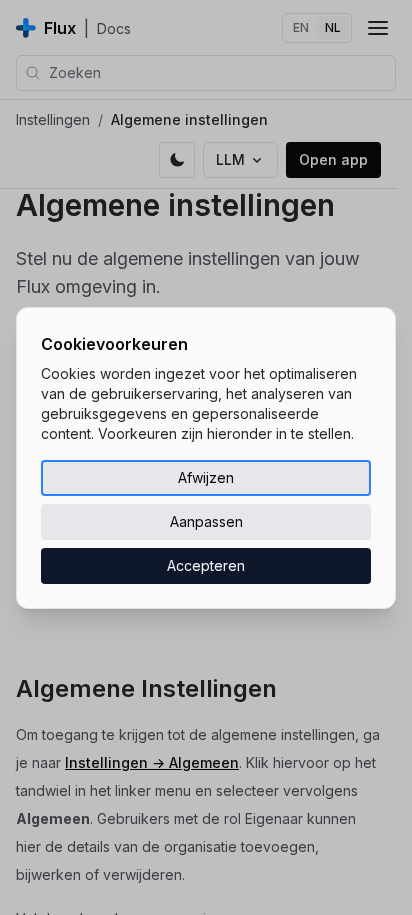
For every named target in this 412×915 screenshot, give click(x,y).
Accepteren (206, 565)
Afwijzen (206, 477)
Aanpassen (206, 521)
